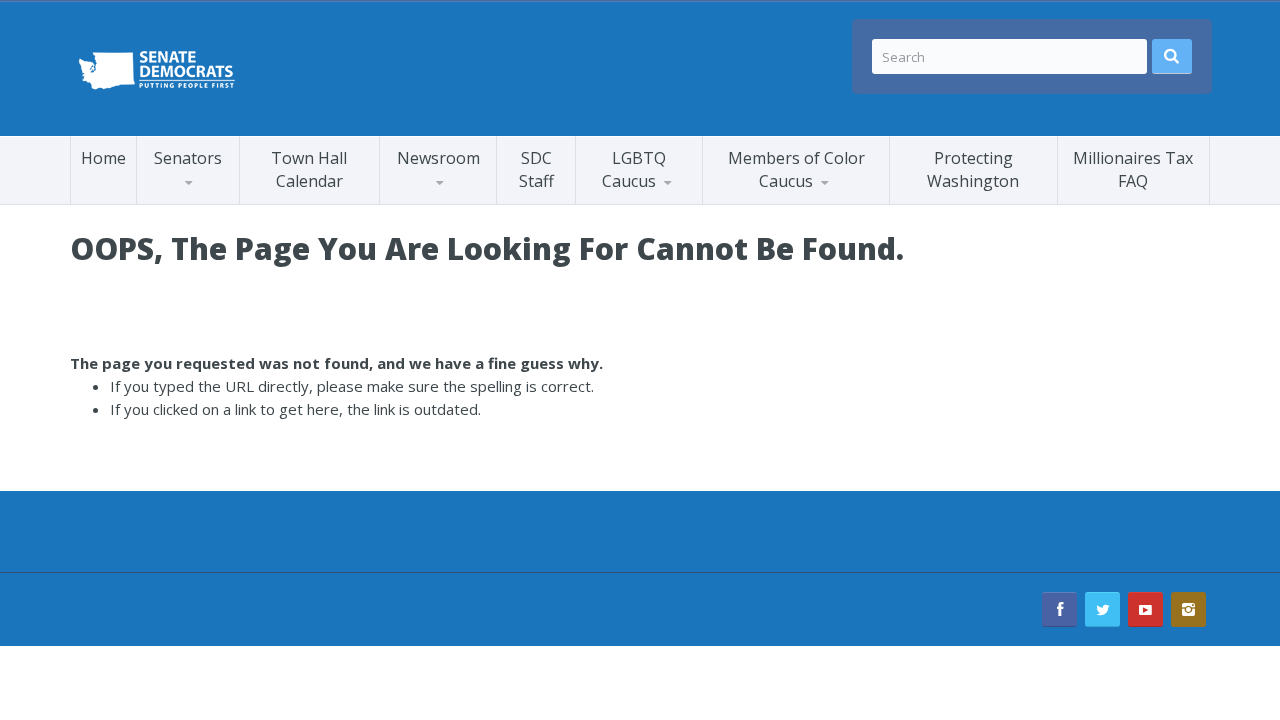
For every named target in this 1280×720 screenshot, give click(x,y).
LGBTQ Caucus (634, 169)
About (802, 199)
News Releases (475, 199)
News (616, 203)
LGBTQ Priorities (654, 200)
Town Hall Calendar (309, 169)
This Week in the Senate (457, 202)
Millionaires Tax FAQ (1133, 169)
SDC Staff (536, 169)
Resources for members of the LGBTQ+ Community (671, 198)
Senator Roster (210, 203)
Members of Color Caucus (796, 169)
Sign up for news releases (470, 195)
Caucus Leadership (218, 200)
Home (103, 158)
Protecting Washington (973, 169)
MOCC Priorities (779, 200)
